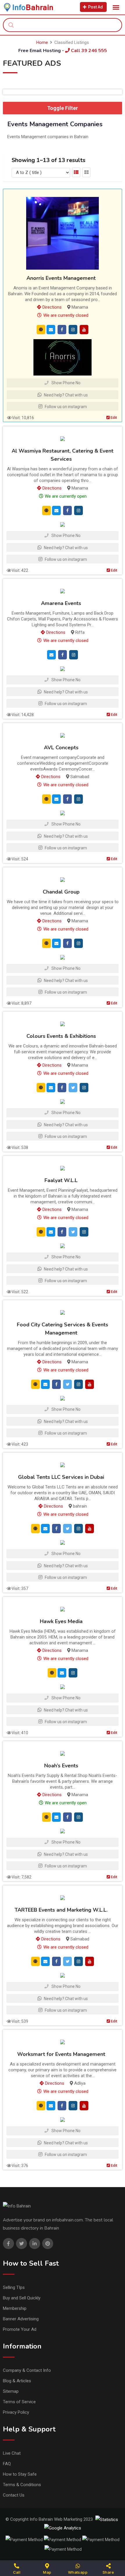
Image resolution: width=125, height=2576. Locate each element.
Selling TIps (14, 2287)
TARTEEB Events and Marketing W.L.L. (61, 1910)
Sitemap (11, 2391)
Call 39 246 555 (88, 51)
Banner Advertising (21, 2319)
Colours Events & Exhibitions (61, 1036)
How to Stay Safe (20, 2474)
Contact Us (14, 2495)
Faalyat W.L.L (61, 1181)
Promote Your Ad (20, 2329)
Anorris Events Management (61, 278)
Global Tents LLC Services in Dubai (61, 1477)
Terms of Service (19, 2402)
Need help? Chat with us (65, 395)
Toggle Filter (63, 108)
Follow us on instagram (65, 407)
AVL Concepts (61, 748)
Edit (113, 418)
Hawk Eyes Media (61, 1622)
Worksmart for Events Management (61, 2054)
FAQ (7, 2464)
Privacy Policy (16, 2412)
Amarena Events (61, 604)
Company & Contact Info (27, 2370)
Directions (51, 307)
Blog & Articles (17, 2381)
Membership (15, 2308)
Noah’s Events (61, 1766)
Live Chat (12, 2453)
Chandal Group (61, 892)
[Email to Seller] (51, 329)
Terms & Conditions (22, 2485)
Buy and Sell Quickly (22, 2298)
